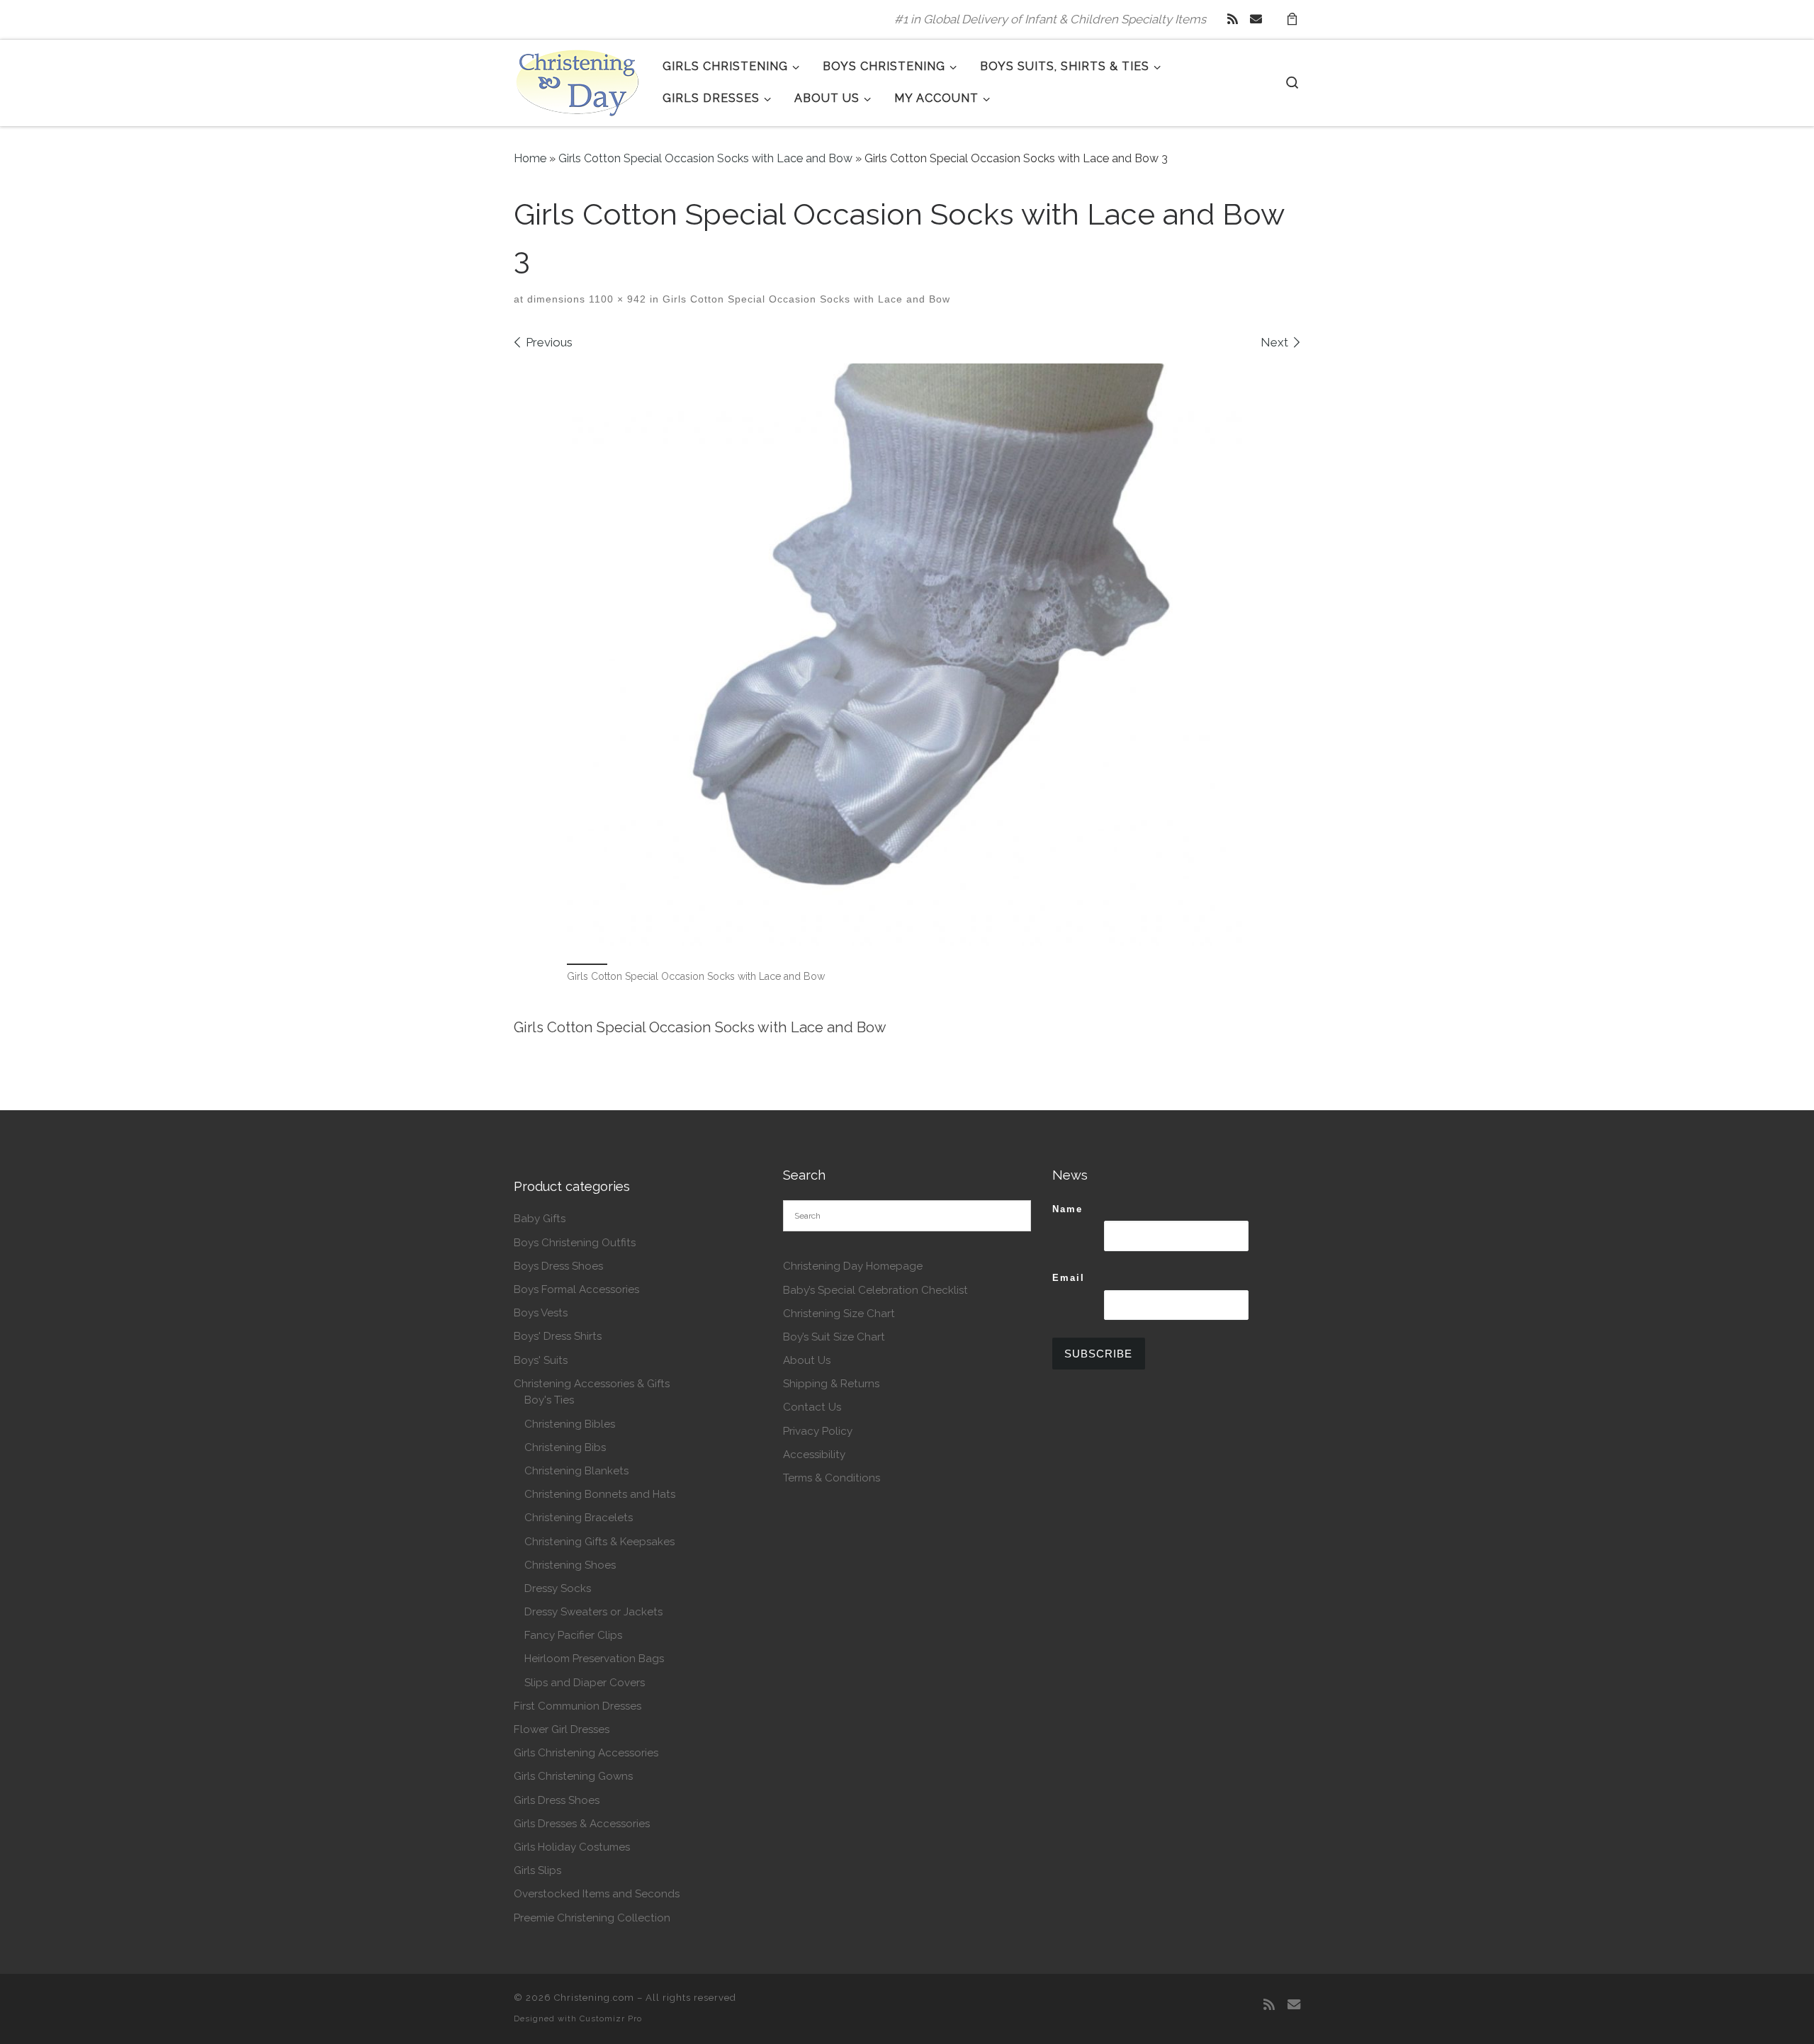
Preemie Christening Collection (592, 1918)
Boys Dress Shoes (558, 1266)
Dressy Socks (558, 1588)
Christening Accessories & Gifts (592, 1384)
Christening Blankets (576, 1471)
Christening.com (594, 1998)
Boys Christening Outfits (575, 1243)
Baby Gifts (540, 1219)
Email (1069, 1278)
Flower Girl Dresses (562, 1729)
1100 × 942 (616, 299)
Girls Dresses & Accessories (582, 1824)
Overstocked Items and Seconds (597, 1894)
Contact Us (812, 1407)
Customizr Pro (611, 2018)
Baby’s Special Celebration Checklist (875, 1290)
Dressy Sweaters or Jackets (593, 1612)
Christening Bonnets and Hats (600, 1494)
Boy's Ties (549, 1400)
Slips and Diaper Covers (585, 1683)
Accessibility (814, 1455)
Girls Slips (537, 1870)
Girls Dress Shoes (557, 1800)
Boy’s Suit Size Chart (834, 1337)
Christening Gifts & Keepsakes (599, 1542)
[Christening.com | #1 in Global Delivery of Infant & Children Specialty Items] (578, 80)
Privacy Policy (818, 1431)
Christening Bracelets (579, 1518)
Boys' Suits (541, 1360)
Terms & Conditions (832, 1478)
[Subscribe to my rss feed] (1233, 19)
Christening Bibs (565, 1447)
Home (530, 158)
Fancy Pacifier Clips (573, 1635)
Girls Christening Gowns (573, 1776)
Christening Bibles (570, 1424)
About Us (807, 1360)
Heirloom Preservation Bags (594, 1659)
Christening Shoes (570, 1565)
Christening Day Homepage (853, 1266)
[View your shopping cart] (1292, 19)
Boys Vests (541, 1313)
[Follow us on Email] (1256, 19)
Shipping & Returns (831, 1384)
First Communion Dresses (578, 1706)
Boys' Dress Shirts (558, 1336)
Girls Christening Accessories (586, 1753)
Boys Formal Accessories (576, 1289)
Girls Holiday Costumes (572, 1847)
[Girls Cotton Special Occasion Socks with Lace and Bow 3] (907, 655)
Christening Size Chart (839, 1314)
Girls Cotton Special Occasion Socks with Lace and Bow (705, 158)
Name (1067, 1209)
